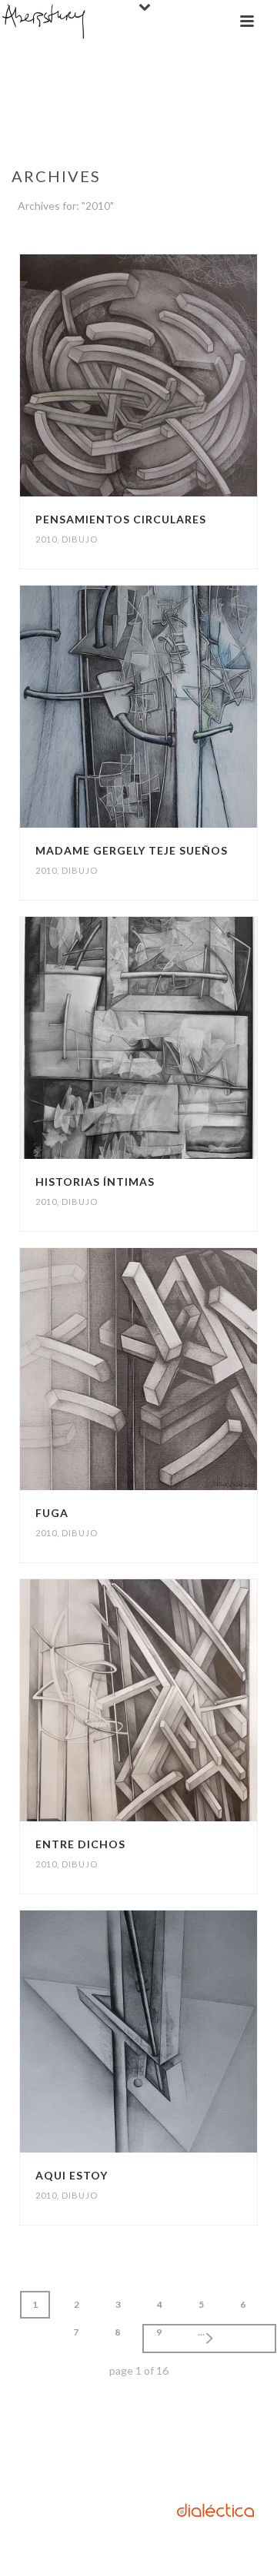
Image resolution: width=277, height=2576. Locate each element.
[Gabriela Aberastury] (44, 21)
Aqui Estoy (72, 2175)
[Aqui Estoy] (169, 2032)
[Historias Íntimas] (169, 1038)
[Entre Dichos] (169, 1701)
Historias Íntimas (95, 1182)
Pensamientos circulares (121, 519)
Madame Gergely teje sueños (132, 850)
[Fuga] (169, 1369)
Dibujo (80, 539)
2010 (46, 539)
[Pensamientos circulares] (169, 376)
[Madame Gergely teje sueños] (169, 707)
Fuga (52, 1513)
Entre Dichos (80, 1844)
